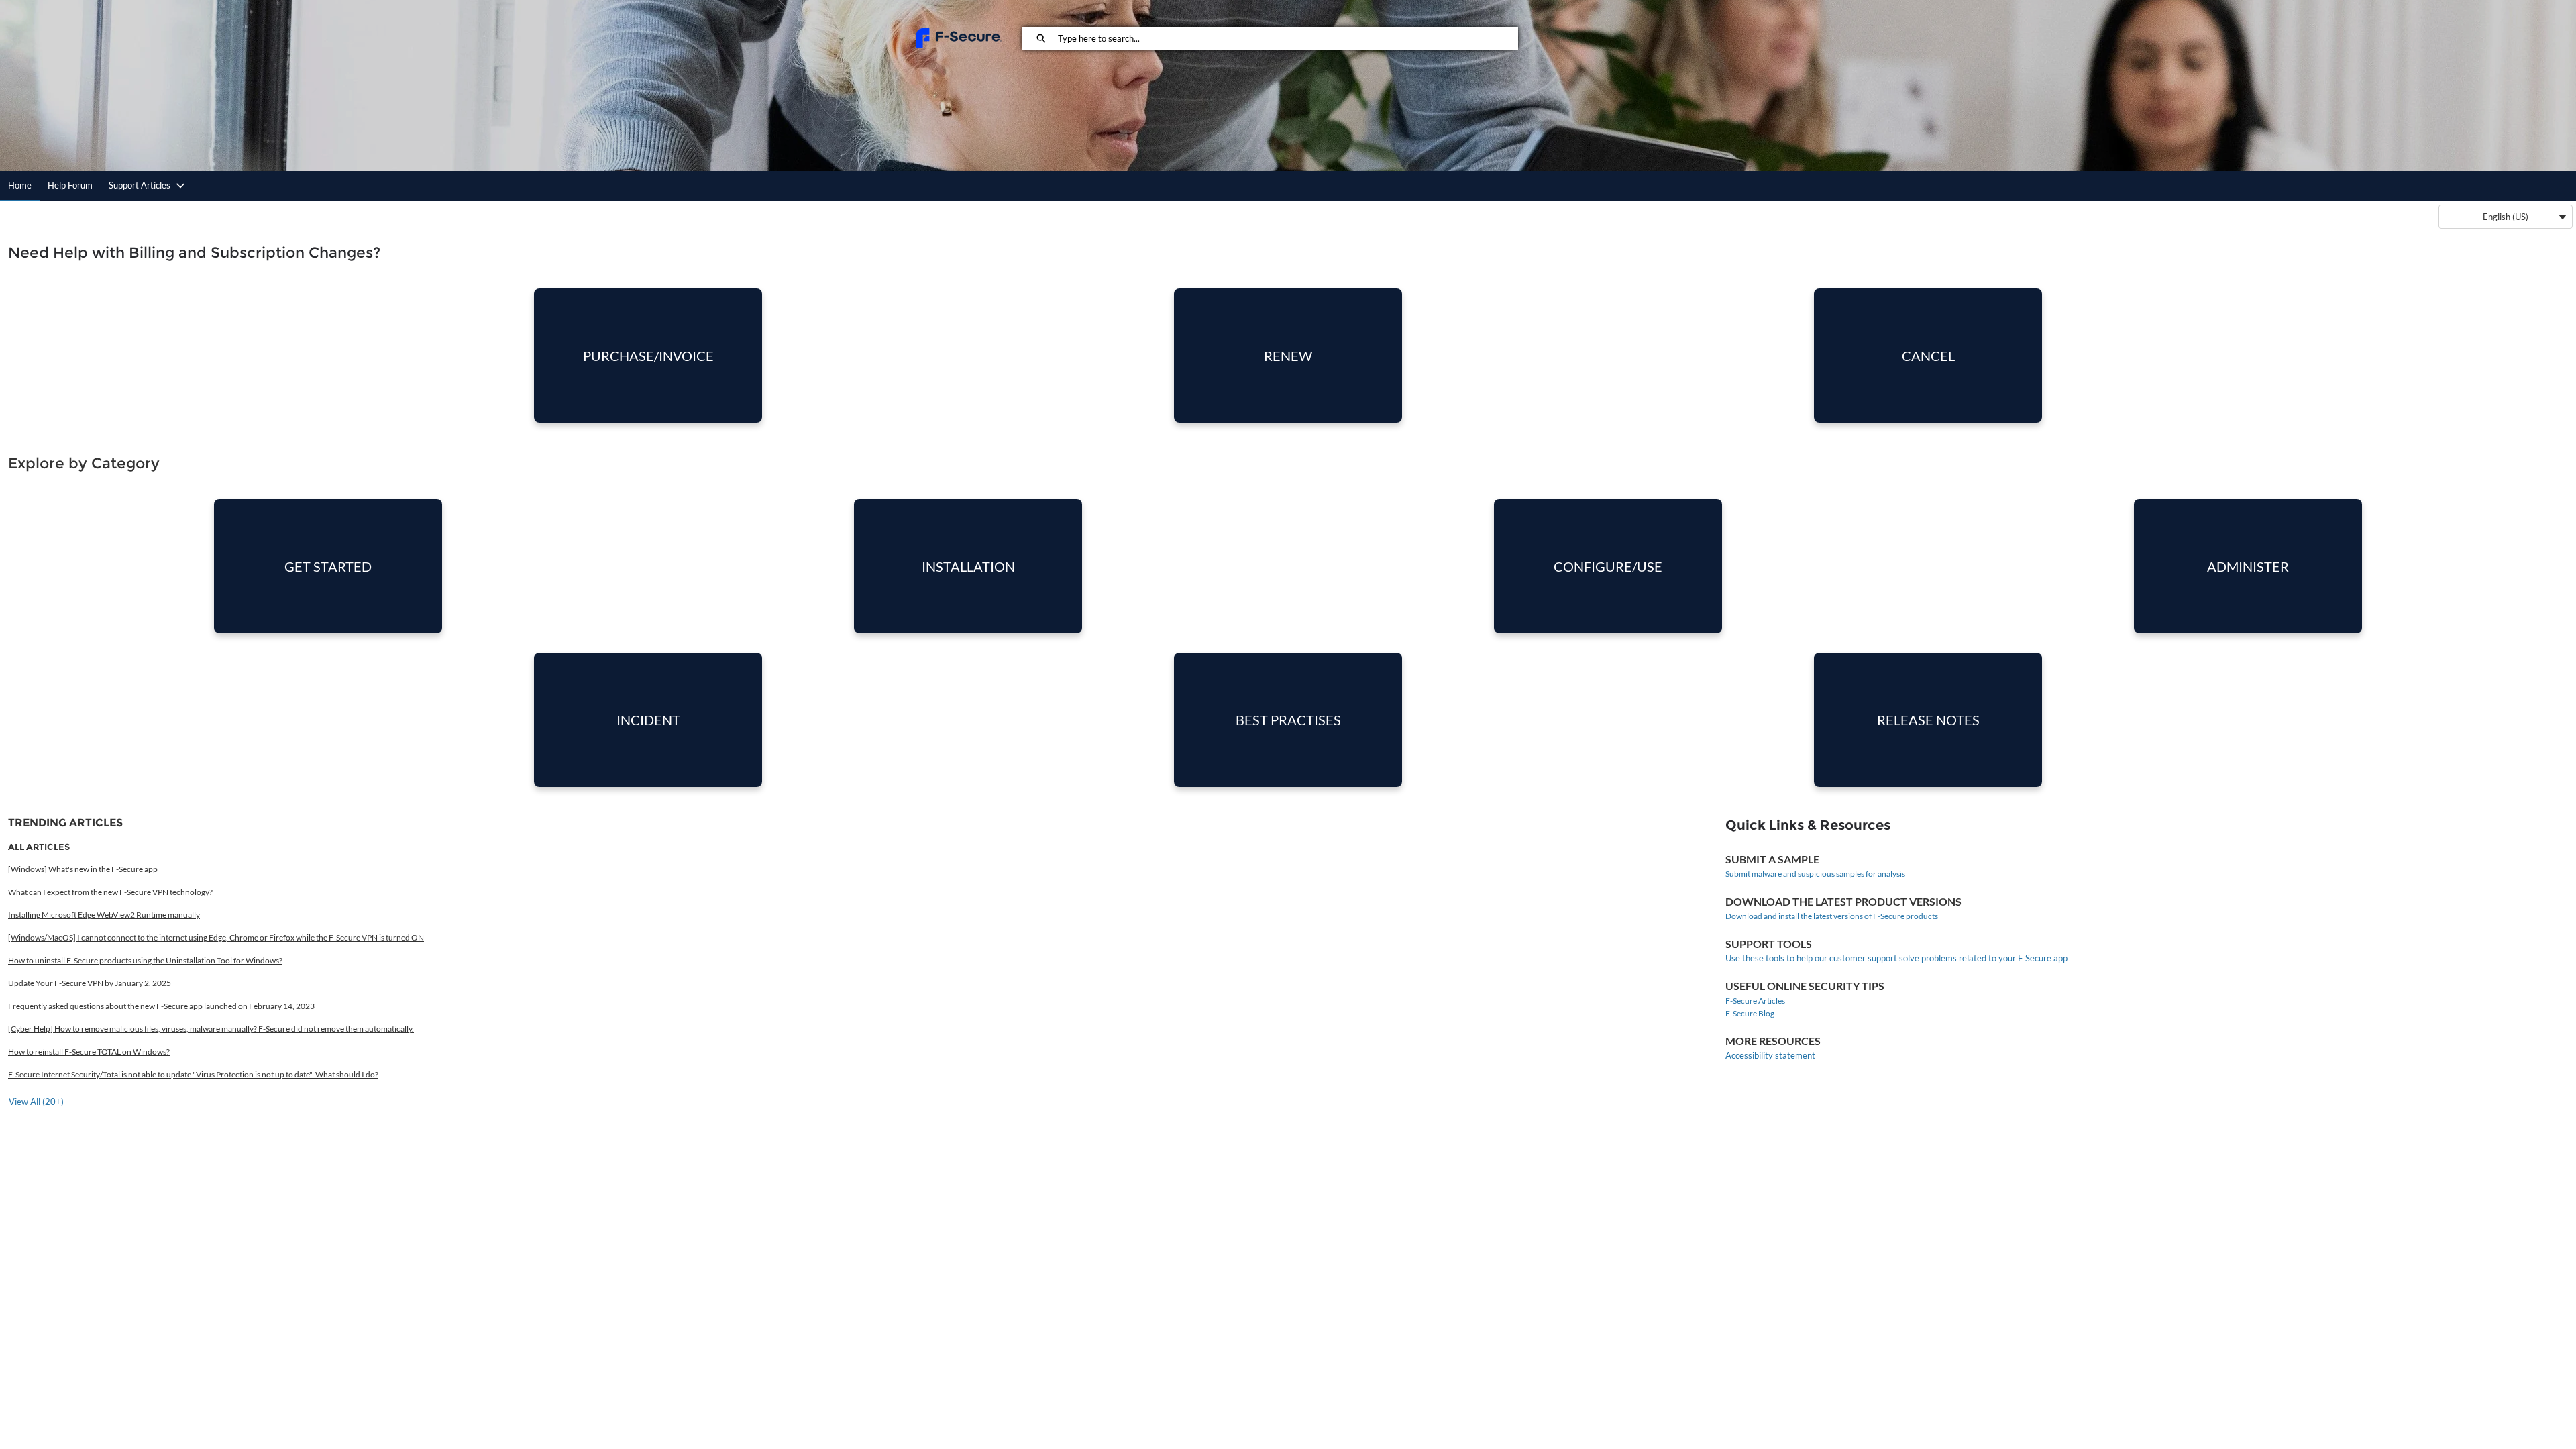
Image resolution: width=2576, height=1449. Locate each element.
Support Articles (140, 185)
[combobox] (1288, 38)
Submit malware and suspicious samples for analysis (1815, 874)
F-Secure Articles (1755, 1001)
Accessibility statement (1770, 1055)
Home (20, 185)
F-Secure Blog (1750, 1013)
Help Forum (70, 185)
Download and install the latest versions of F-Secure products (1832, 916)
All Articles (39, 847)
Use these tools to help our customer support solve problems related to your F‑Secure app (1896, 958)
